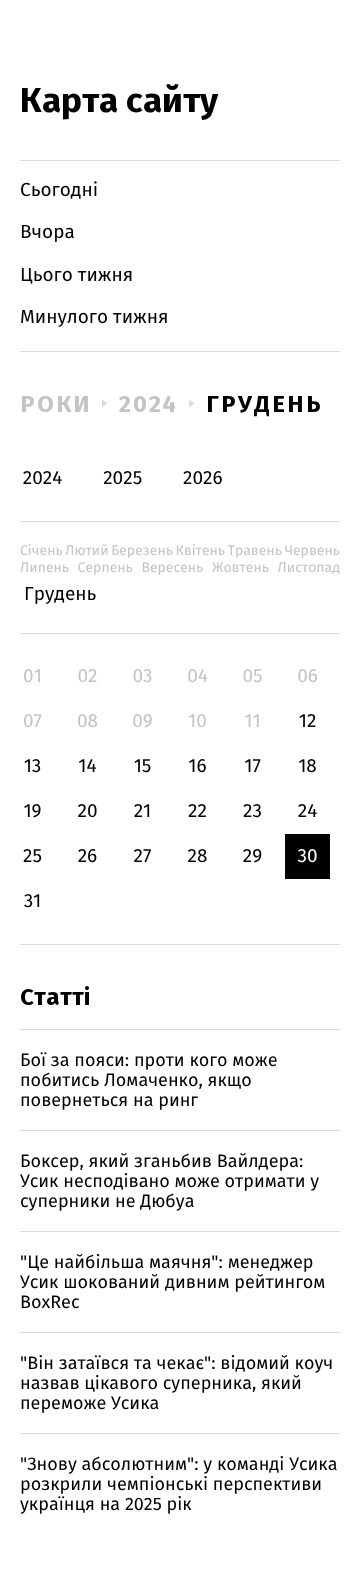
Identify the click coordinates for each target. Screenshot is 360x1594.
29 (252, 856)
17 (252, 766)
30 (307, 856)
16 (197, 766)
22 (197, 811)
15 (143, 766)
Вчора (47, 232)
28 (198, 856)
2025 (122, 478)
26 (88, 856)
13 (33, 766)
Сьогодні (59, 190)
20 (87, 811)
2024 (149, 404)
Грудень (264, 404)
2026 (203, 478)
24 (308, 811)
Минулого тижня (94, 317)
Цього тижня (76, 275)
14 (87, 766)
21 (143, 811)
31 (33, 901)
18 (307, 766)
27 (143, 856)
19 (32, 811)
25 (32, 856)
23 (252, 811)
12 (308, 721)
